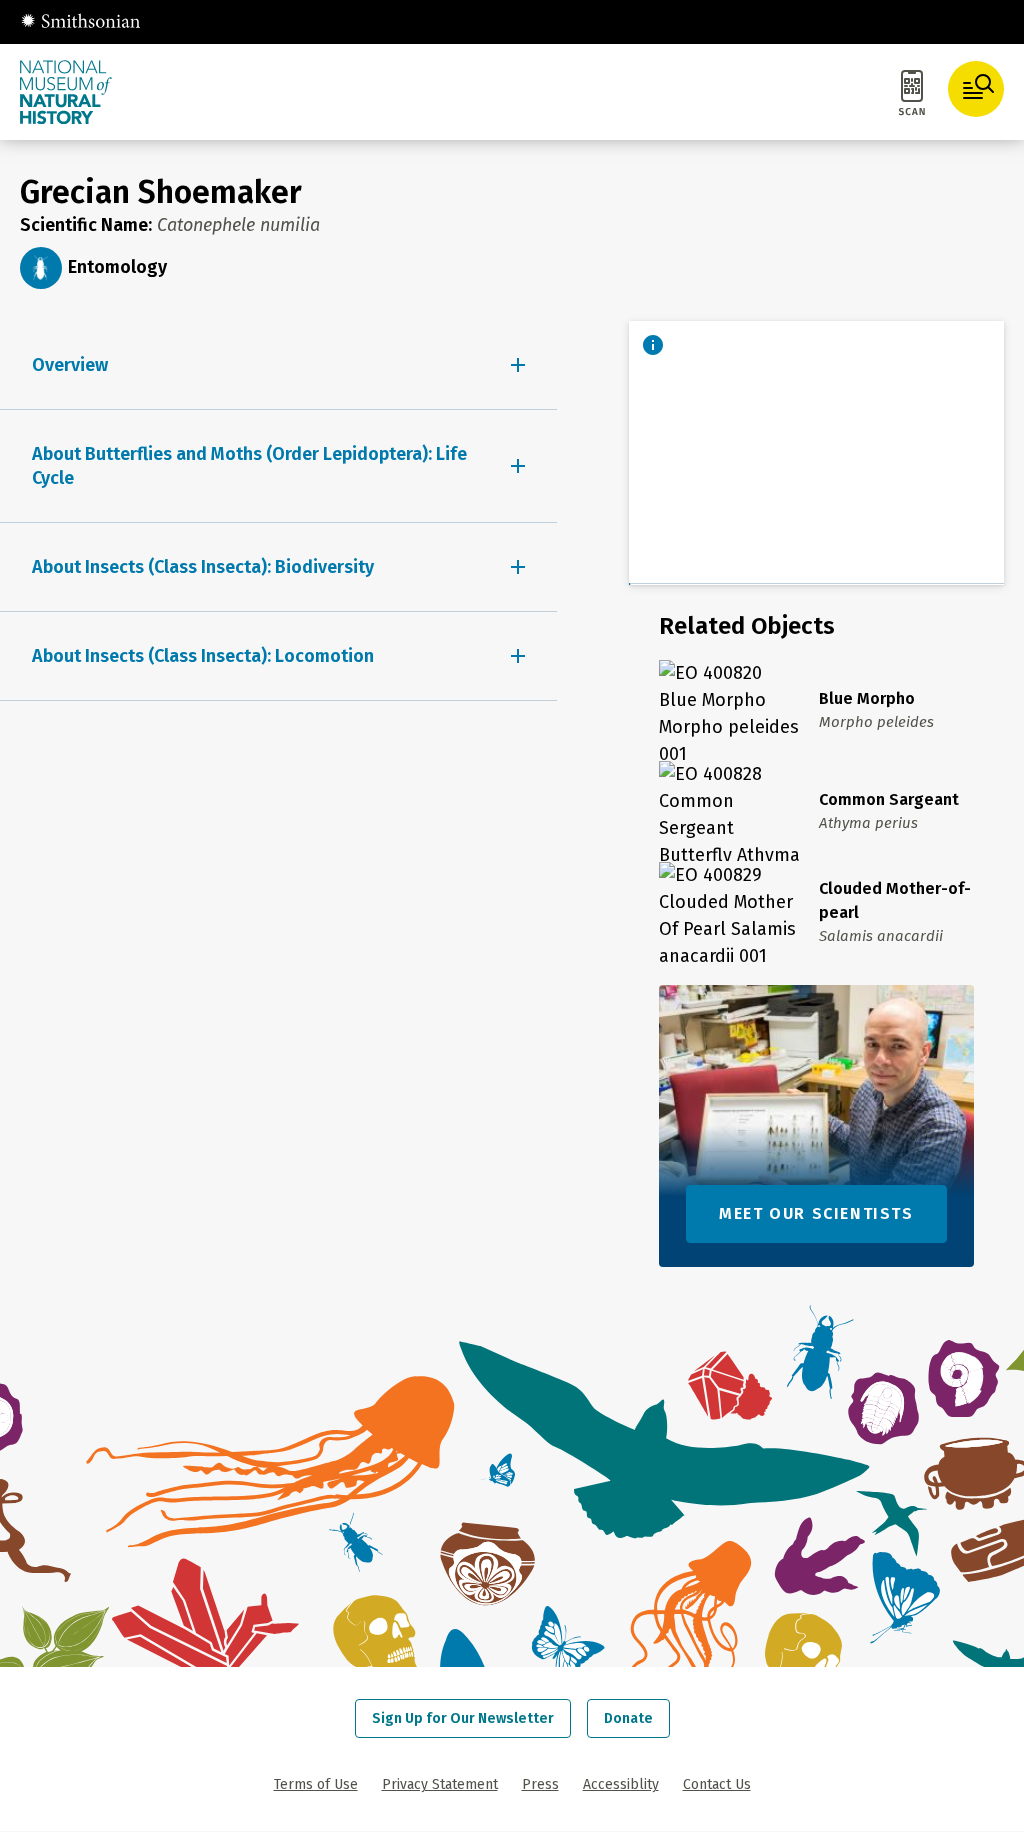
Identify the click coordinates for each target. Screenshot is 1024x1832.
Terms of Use (316, 1784)
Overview (70, 365)
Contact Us (717, 1784)
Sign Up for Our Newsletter (463, 1718)
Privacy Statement (440, 1784)
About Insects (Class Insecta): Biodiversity (203, 567)
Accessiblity (621, 1784)
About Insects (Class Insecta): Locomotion (203, 656)
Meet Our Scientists (816, 1213)
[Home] (80, 22)
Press (540, 1784)
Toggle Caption (653, 345)
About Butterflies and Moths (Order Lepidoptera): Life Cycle (249, 466)
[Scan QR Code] (912, 96)
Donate (628, 1718)
